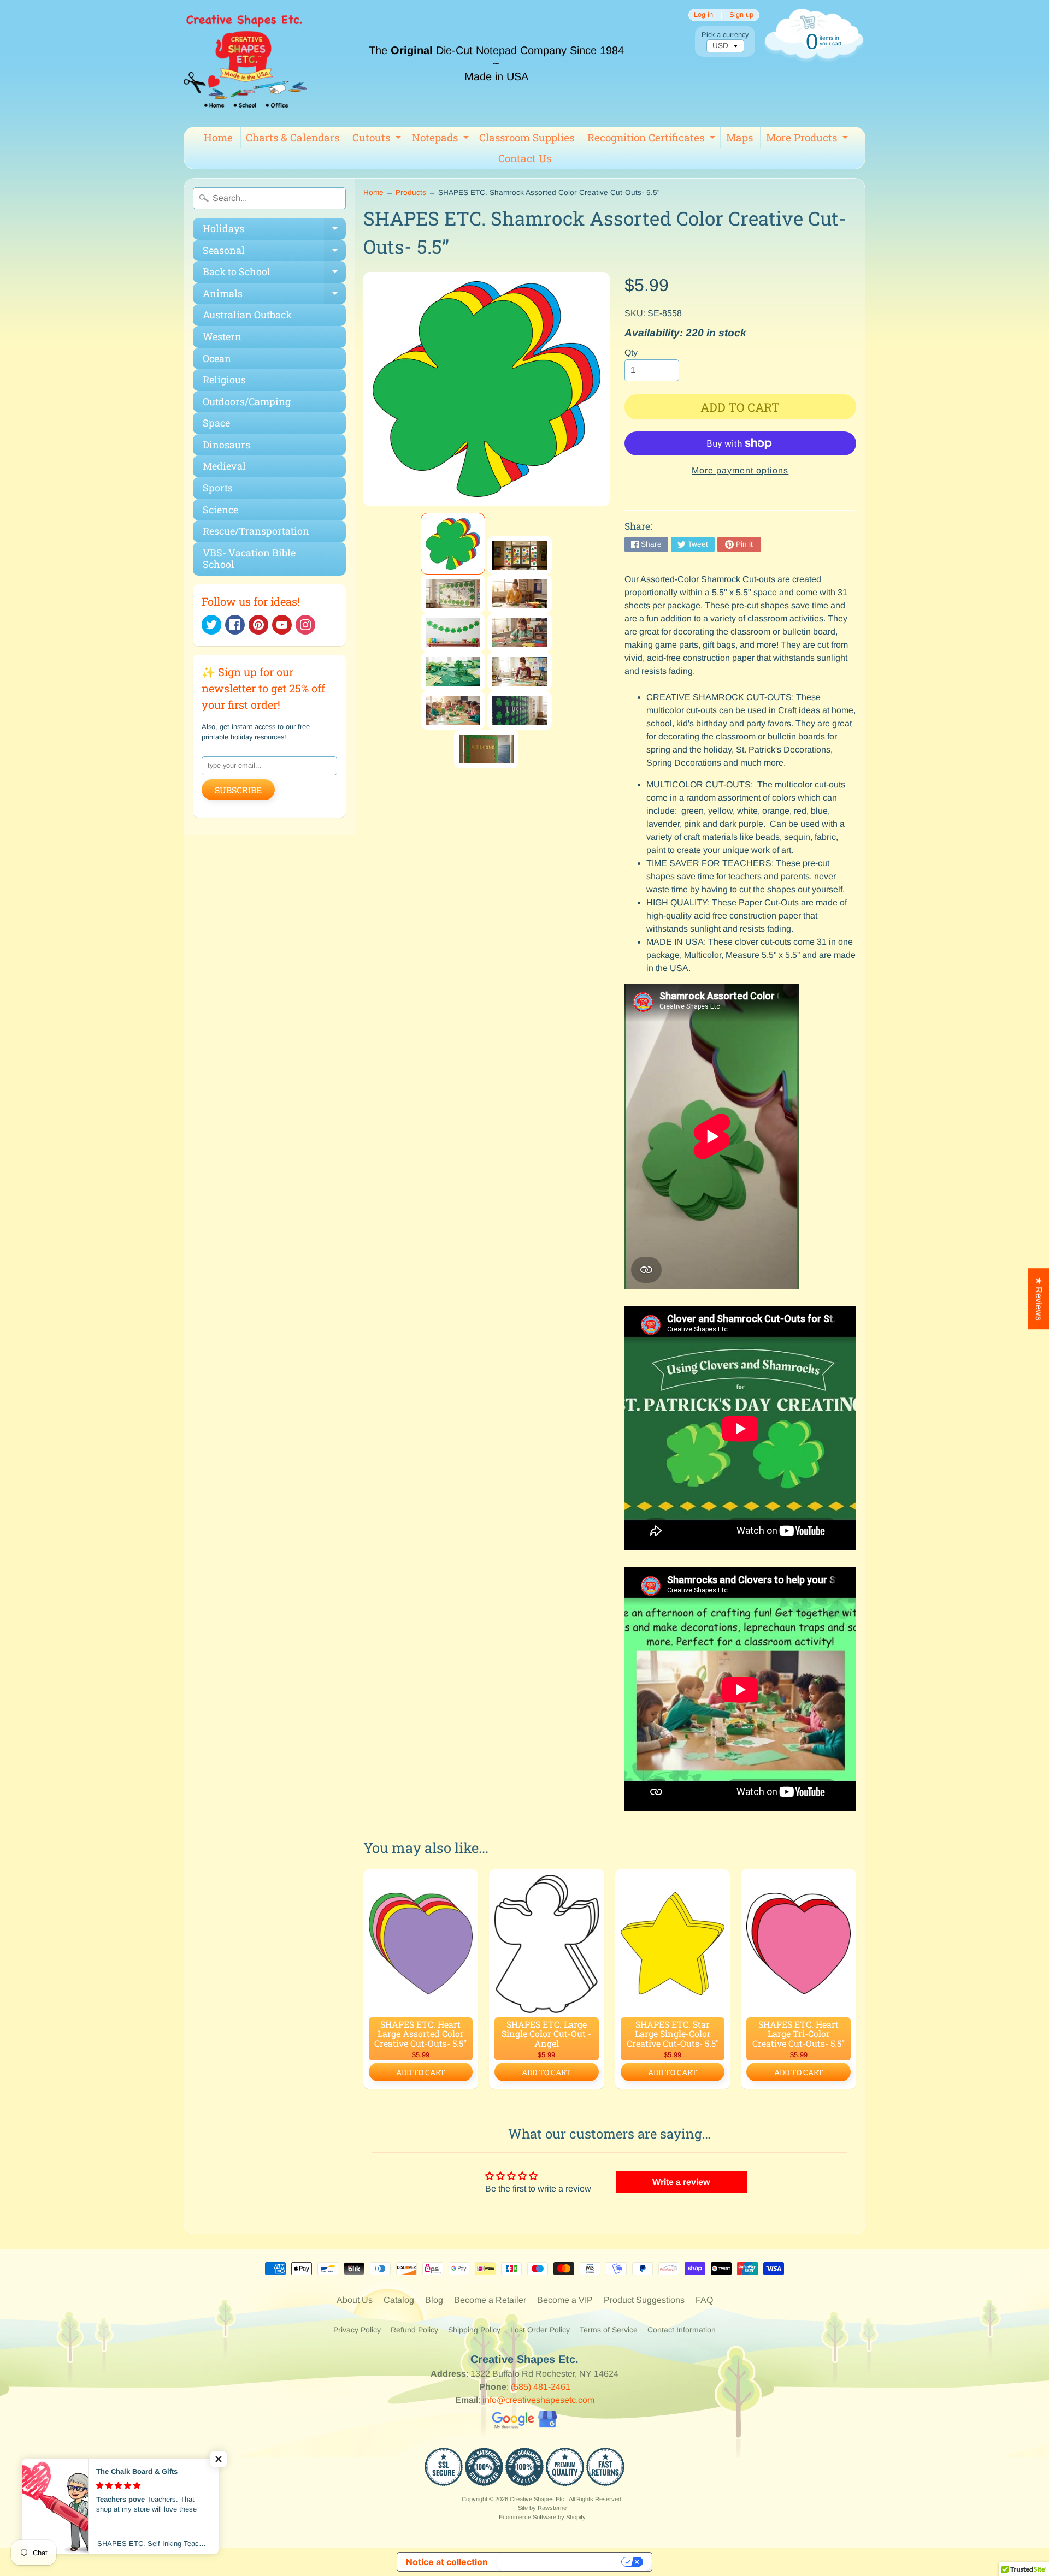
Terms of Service (609, 2330)
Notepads (442, 139)
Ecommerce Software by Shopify (542, 2517)
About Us (355, 2300)
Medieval (224, 466)
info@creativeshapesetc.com (538, 2400)
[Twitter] (211, 625)
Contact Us (525, 158)
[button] (219, 2459)
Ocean (217, 358)
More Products (808, 139)
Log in (703, 15)
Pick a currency (725, 35)
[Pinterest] (258, 625)
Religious (224, 380)
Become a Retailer (490, 2300)
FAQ (704, 2300)
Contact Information (682, 2330)
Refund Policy (414, 2330)
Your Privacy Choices (560, 2562)
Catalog (399, 2300)
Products (411, 193)
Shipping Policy (474, 2330)
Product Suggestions (644, 2300)
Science (220, 510)
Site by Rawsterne (542, 2508)
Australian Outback (247, 315)
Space (216, 423)
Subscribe (238, 790)
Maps (739, 137)
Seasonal (274, 253)
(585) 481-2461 (541, 2387)
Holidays (274, 231)
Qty (631, 353)
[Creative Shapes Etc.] (245, 63)
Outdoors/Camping (247, 401)
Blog (434, 2300)
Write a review (681, 2182)
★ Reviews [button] (1039, 1299)
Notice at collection (447, 2562)
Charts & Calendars (293, 137)
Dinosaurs (226, 445)
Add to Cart (421, 2072)
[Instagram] (305, 625)
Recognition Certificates (653, 139)
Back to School (274, 274)
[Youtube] (282, 625)
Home (218, 137)
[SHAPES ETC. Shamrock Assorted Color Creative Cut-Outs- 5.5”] (453, 544)
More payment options (740, 470)
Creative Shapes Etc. (538, 2499)
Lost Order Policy (540, 2330)
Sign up (741, 15)
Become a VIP (565, 2300)
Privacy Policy (357, 2330)
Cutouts (378, 139)
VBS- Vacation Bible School (249, 559)
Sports (218, 488)
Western (222, 336)
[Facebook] (235, 625)
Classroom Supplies (527, 137)
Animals (274, 296)
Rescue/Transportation (256, 531)
